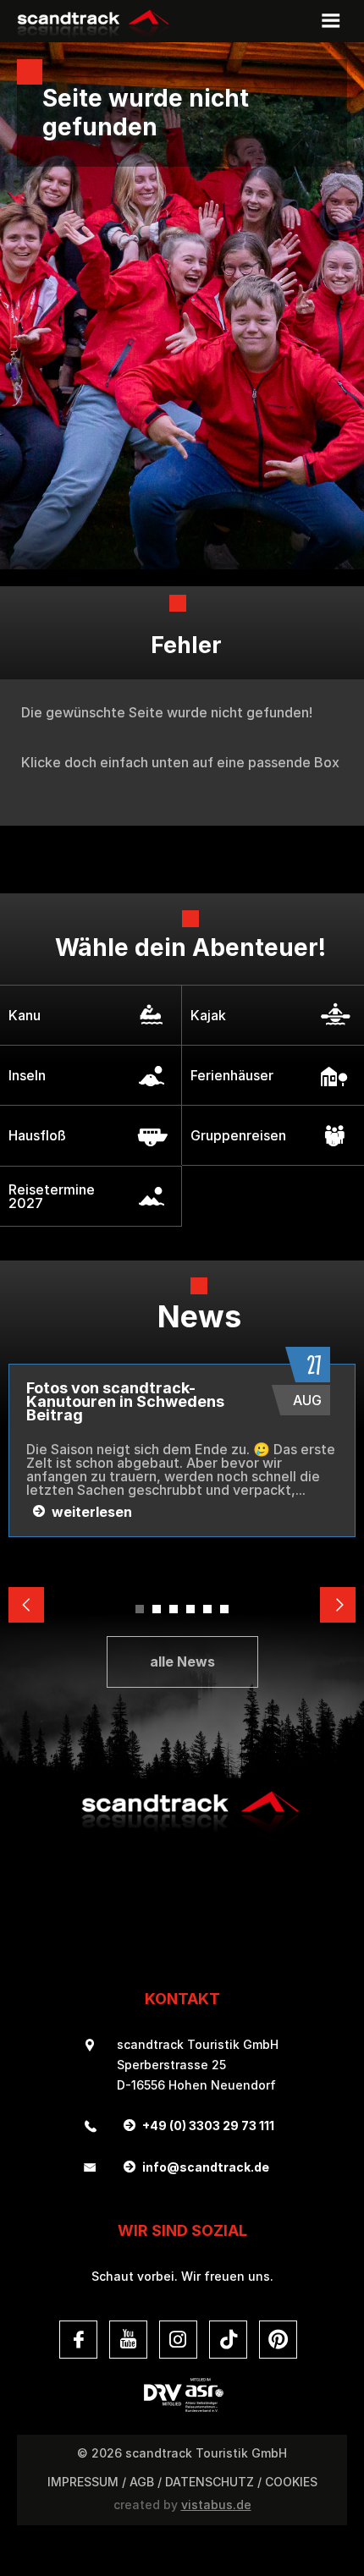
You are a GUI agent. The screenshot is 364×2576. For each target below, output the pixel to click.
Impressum (83, 2482)
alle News (182, 1661)
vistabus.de (216, 2505)
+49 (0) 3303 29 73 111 (208, 2126)
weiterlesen (92, 1513)
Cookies (291, 2482)
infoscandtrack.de (206, 2167)
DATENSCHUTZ (210, 2482)
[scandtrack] (182, 1832)
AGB (142, 2482)
